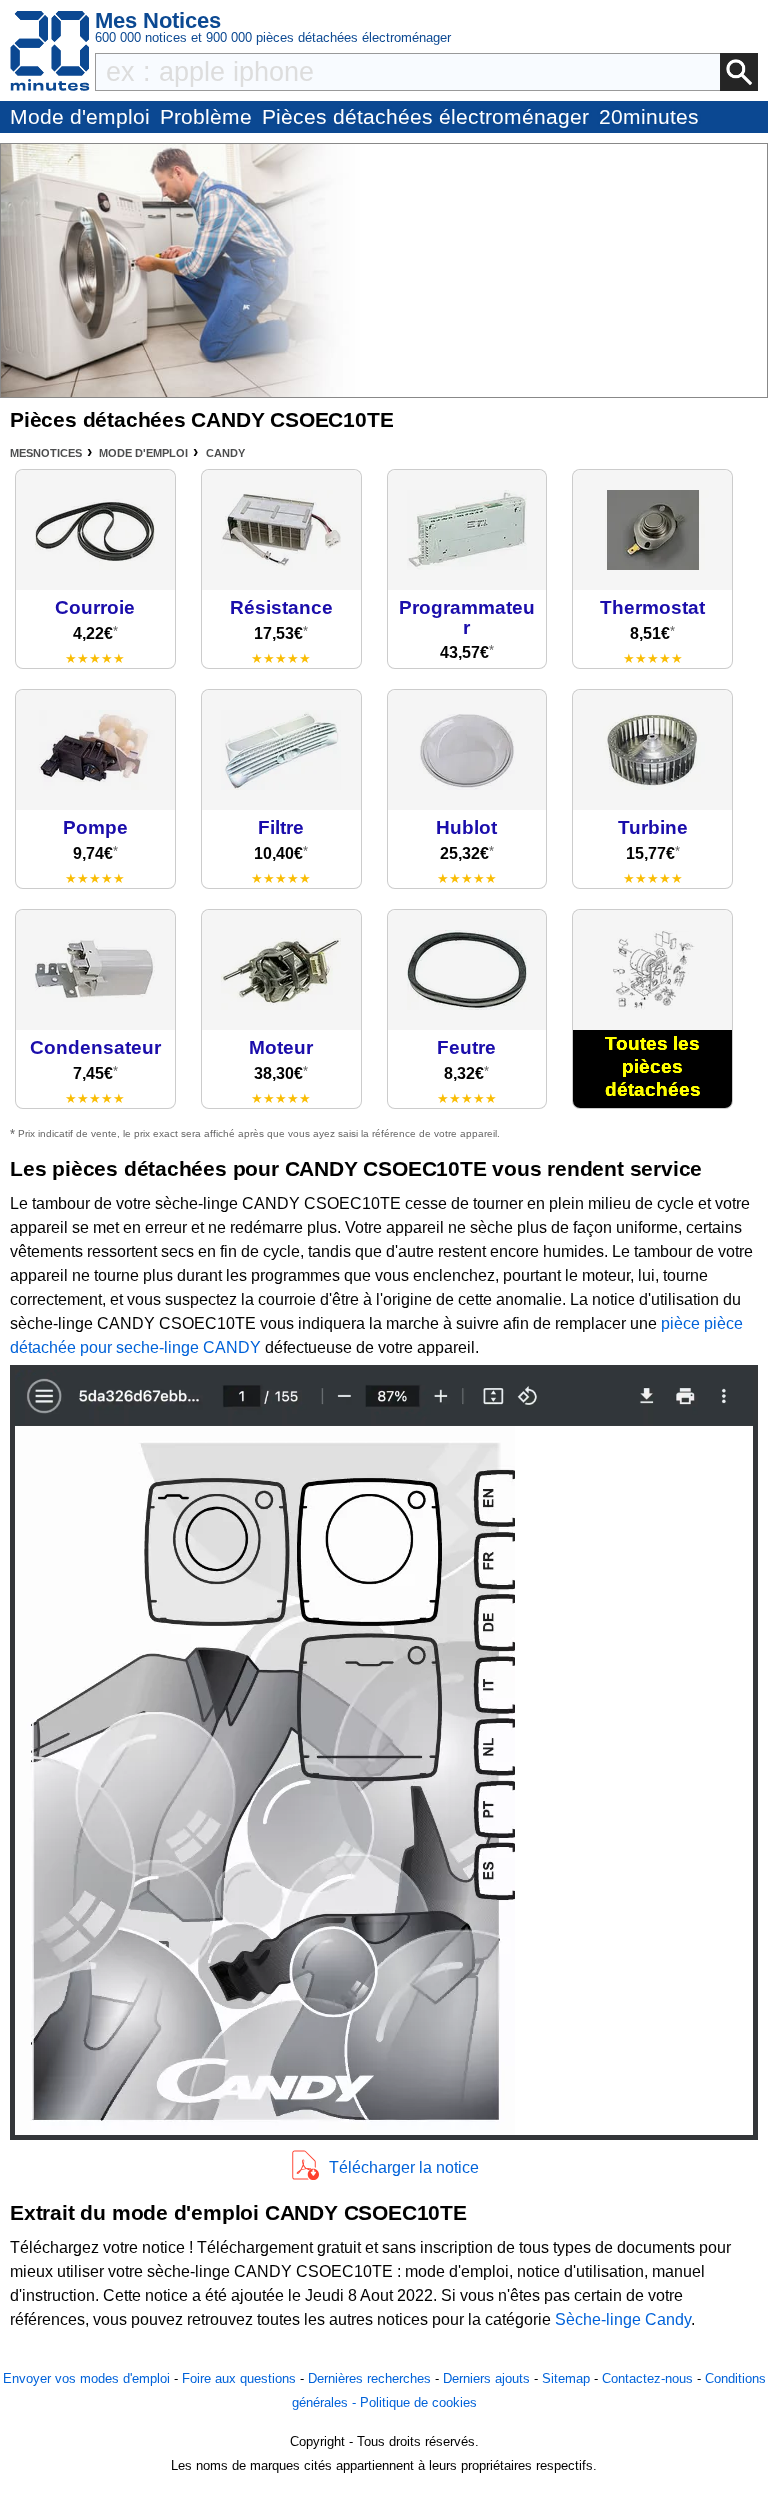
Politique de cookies (418, 2402)
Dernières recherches (369, 2378)
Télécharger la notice (404, 2167)
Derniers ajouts (486, 2378)
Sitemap (566, 2378)
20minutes (649, 116)
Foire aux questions (239, 2378)
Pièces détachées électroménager (425, 116)
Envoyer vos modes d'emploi (86, 2378)
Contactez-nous (647, 2378)
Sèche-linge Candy (623, 2319)
